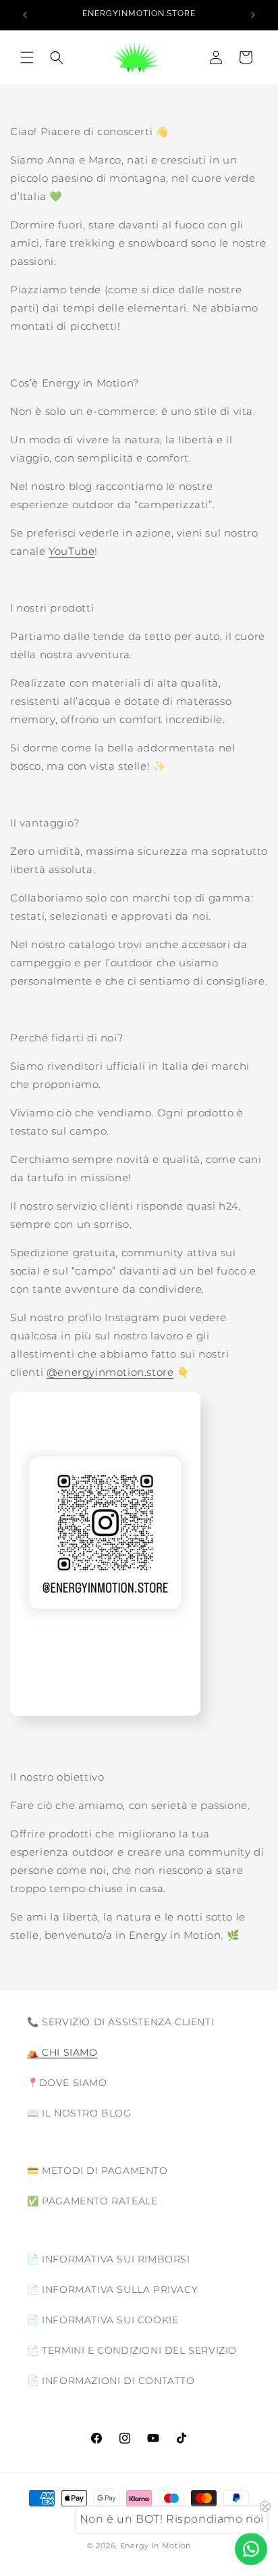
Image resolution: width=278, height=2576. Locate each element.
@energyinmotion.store (110, 1372)
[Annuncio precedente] (25, 15)
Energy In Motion (156, 2546)
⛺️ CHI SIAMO (62, 2052)
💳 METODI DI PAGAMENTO (98, 2171)
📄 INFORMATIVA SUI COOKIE (103, 2320)
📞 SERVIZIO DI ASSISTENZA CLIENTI (120, 2022)
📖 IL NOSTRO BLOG (79, 2113)
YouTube (72, 551)
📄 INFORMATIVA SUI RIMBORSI (109, 2259)
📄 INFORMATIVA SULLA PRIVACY (112, 2289)
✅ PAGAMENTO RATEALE (92, 2201)
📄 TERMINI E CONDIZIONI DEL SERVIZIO (132, 2350)
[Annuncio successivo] (253, 15)
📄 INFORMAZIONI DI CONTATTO (111, 2381)
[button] (27, 57)
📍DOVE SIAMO (67, 2083)
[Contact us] (251, 2549)
